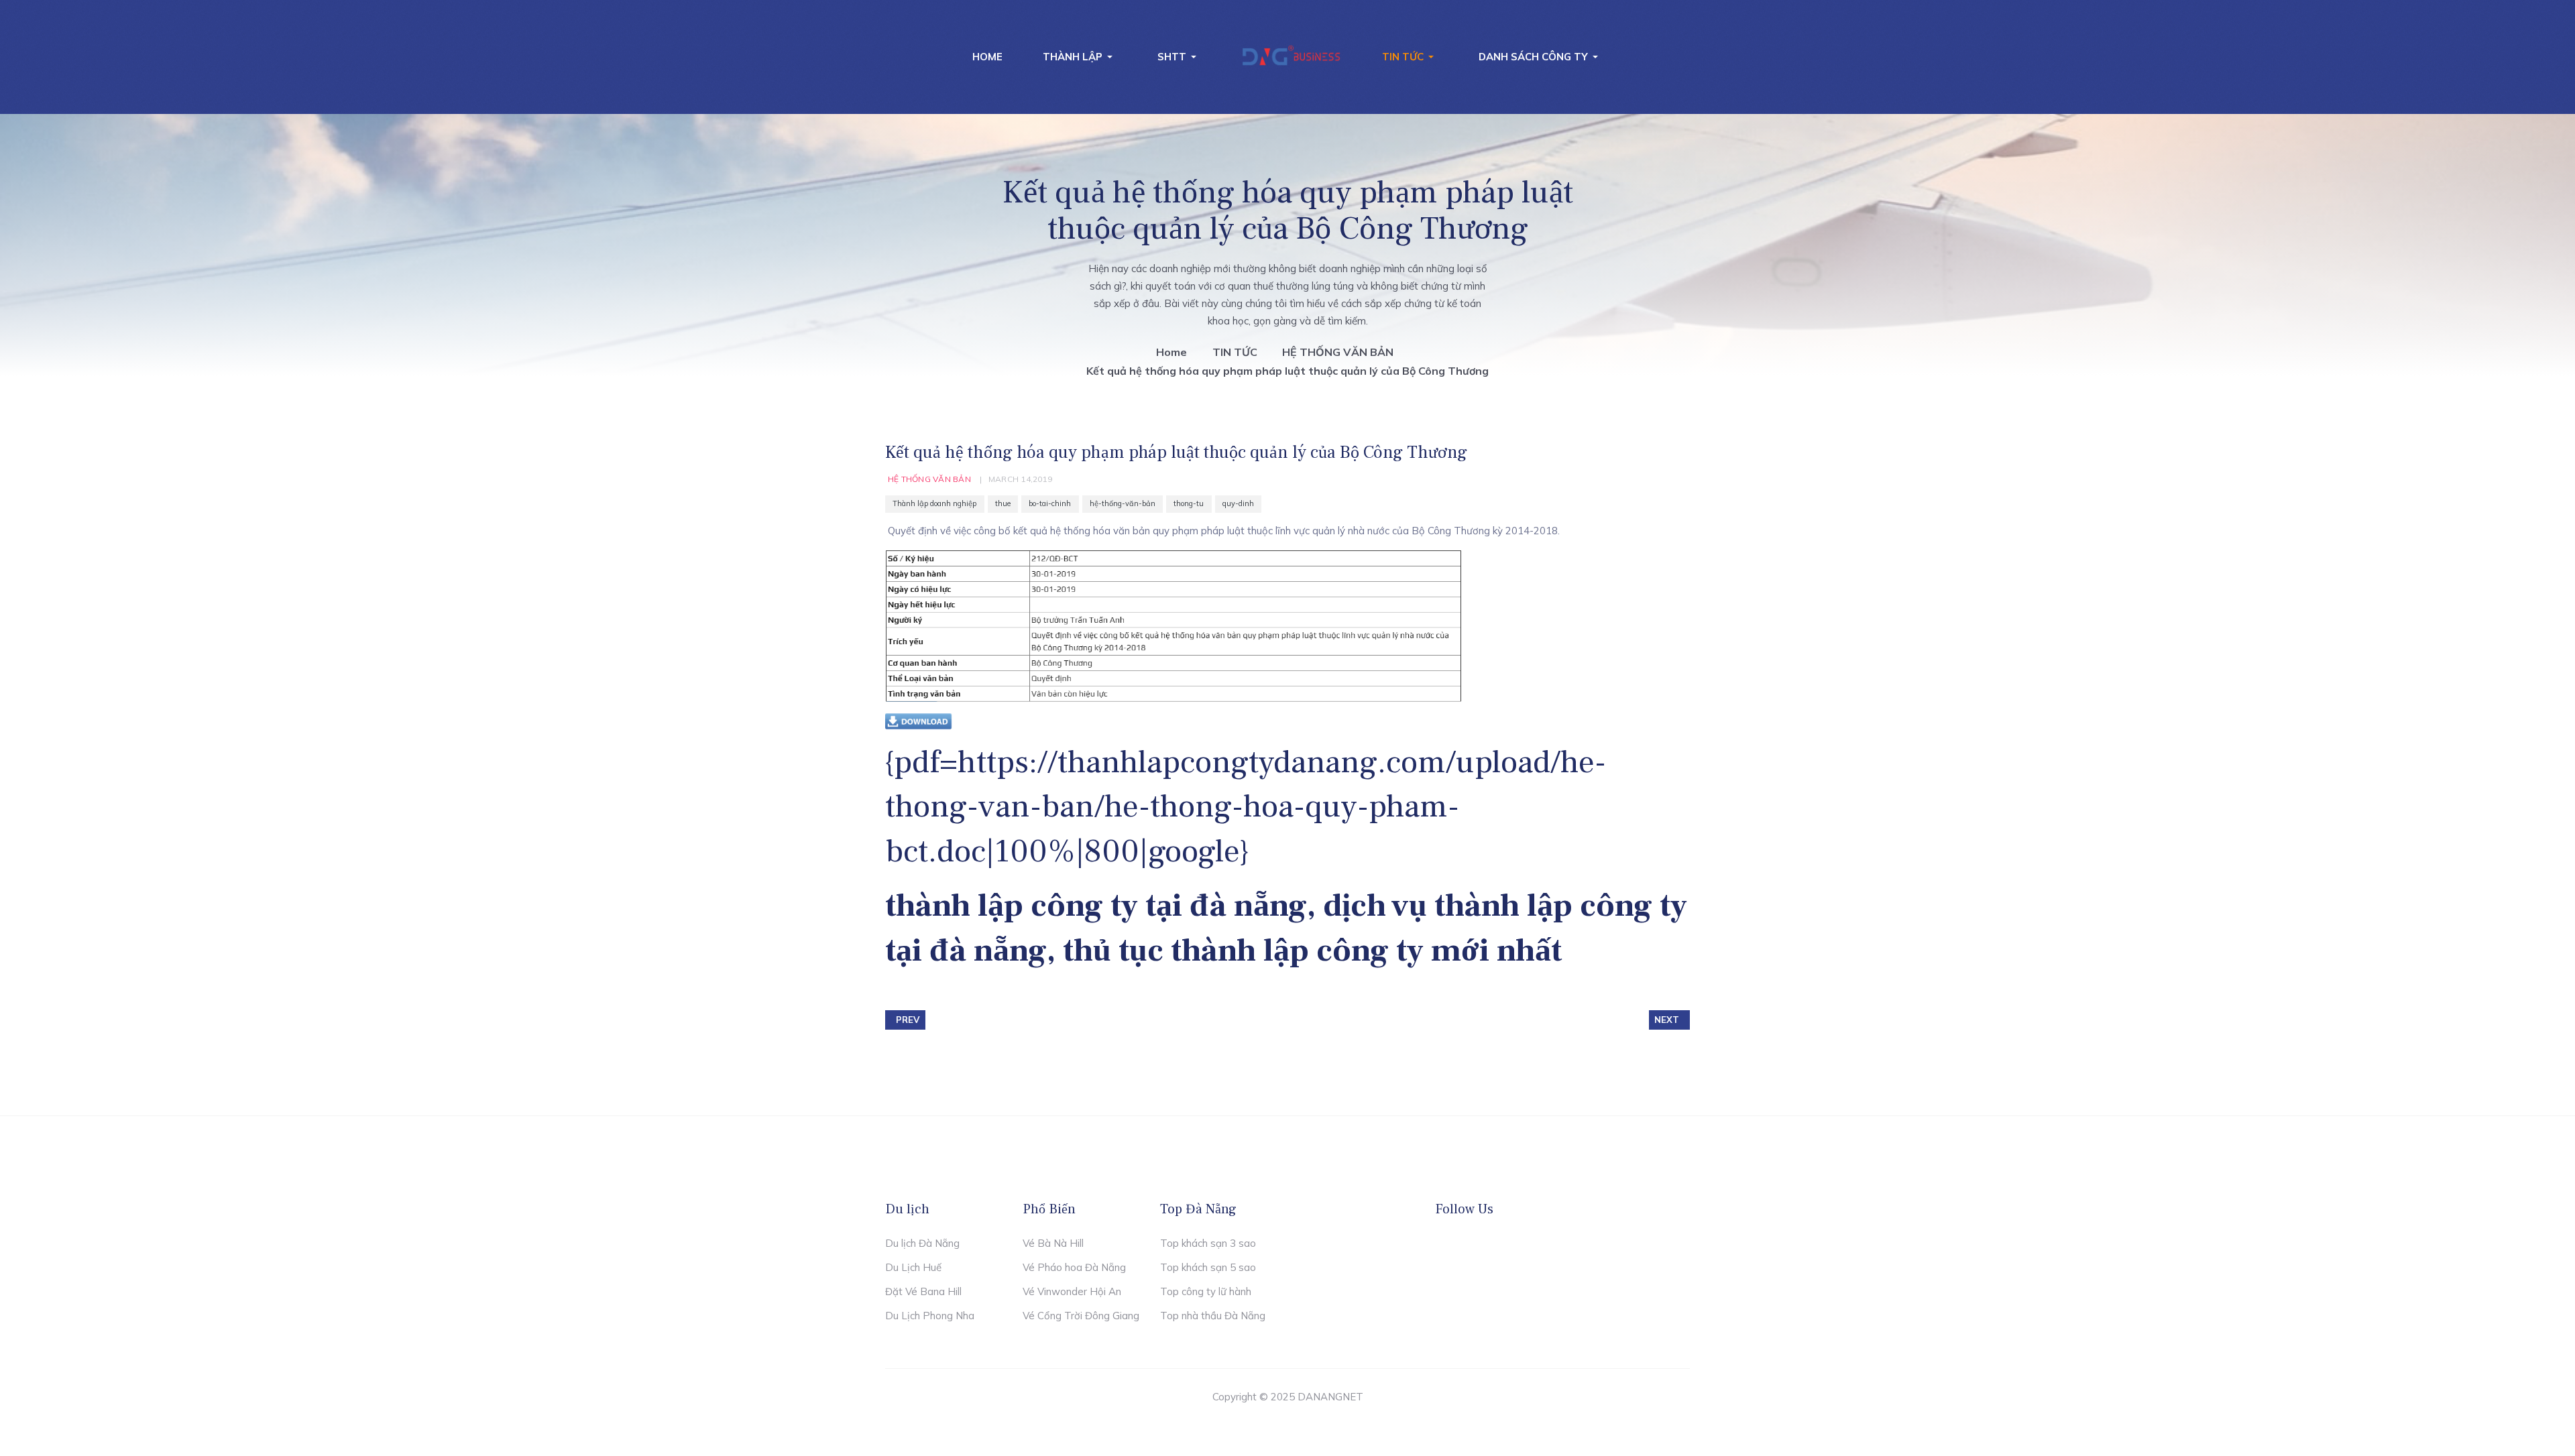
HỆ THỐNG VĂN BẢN (929, 479)
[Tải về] (919, 721)
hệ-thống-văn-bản (1123, 504)
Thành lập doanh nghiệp (934, 504)
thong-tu (1189, 504)
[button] (1080, 57)
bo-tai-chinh (1050, 504)
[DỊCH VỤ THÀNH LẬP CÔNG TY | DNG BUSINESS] (1292, 57)
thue (1003, 504)
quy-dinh (1238, 504)
